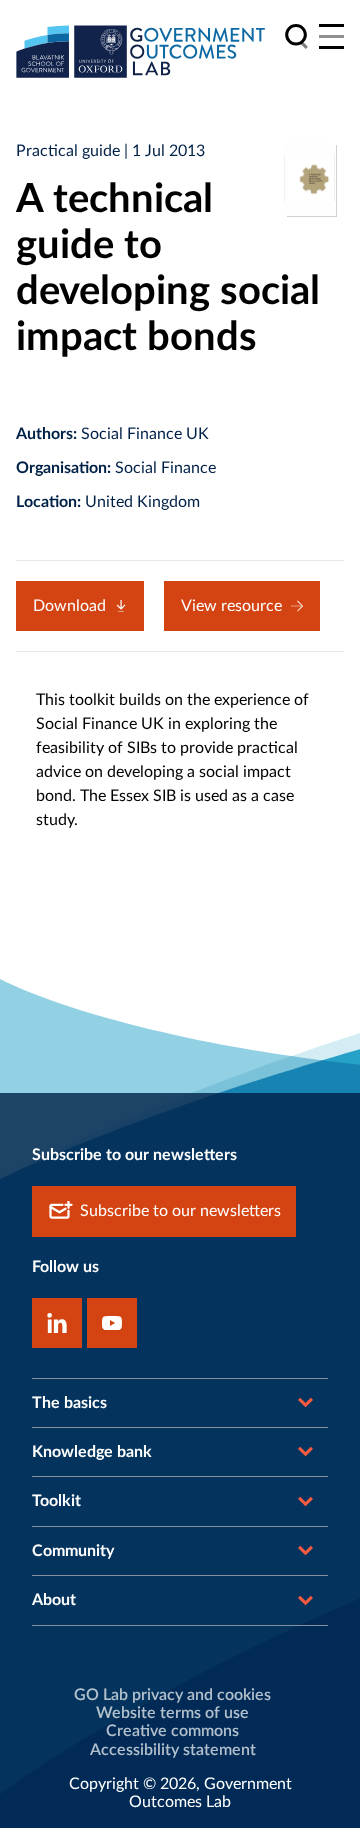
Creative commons (172, 1731)
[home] (141, 51)
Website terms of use (172, 1713)
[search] (296, 36)
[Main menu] (331, 36)
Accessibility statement (173, 1750)
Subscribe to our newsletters (180, 1211)
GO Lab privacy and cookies (172, 1695)
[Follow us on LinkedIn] (57, 1323)
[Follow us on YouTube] (112, 1323)
